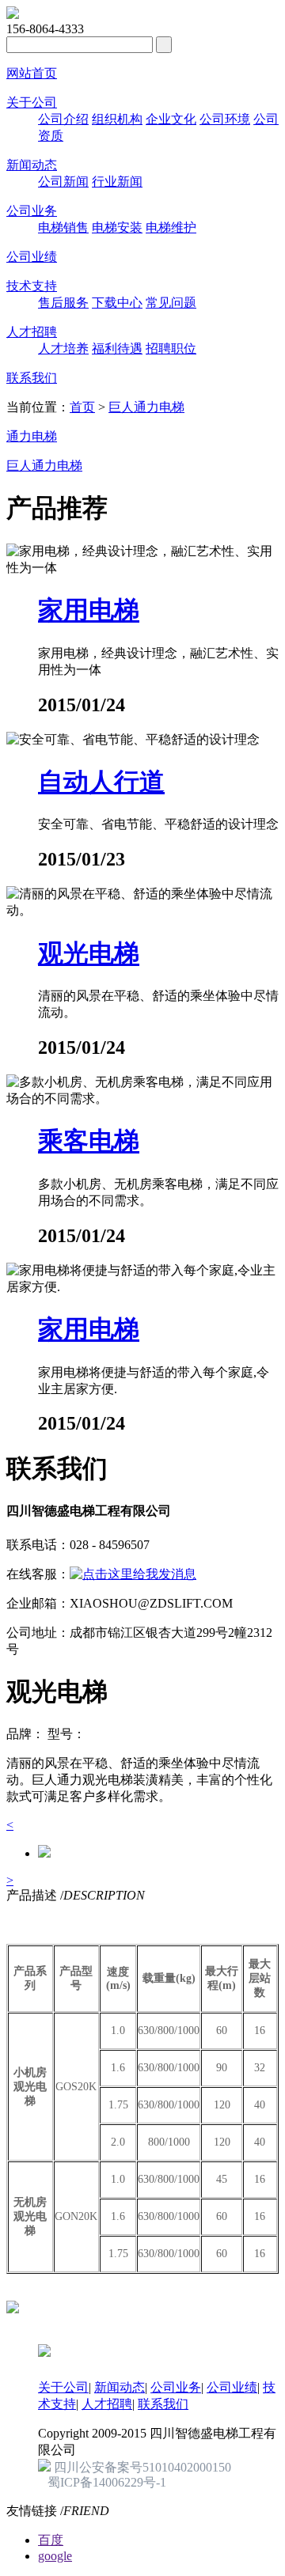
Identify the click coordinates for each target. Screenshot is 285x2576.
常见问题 (171, 303)
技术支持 (32, 286)
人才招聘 (32, 332)
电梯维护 (171, 227)
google (55, 2556)
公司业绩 (32, 257)
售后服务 (63, 303)
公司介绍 (63, 119)
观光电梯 (89, 953)
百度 (51, 2540)
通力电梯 (32, 436)
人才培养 (63, 349)
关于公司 (32, 102)
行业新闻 (117, 182)
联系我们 (32, 378)
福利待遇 (117, 349)
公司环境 (225, 119)
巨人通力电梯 (146, 407)
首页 (82, 407)
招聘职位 (171, 349)
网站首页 (32, 73)
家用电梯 (89, 610)
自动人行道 (101, 782)
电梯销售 (63, 227)
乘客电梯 (89, 1141)
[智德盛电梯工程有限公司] (13, 15)
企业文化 (171, 119)
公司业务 (32, 211)
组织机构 (117, 119)
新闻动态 (32, 165)
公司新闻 (63, 182)
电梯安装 (117, 227)
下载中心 (117, 303)
